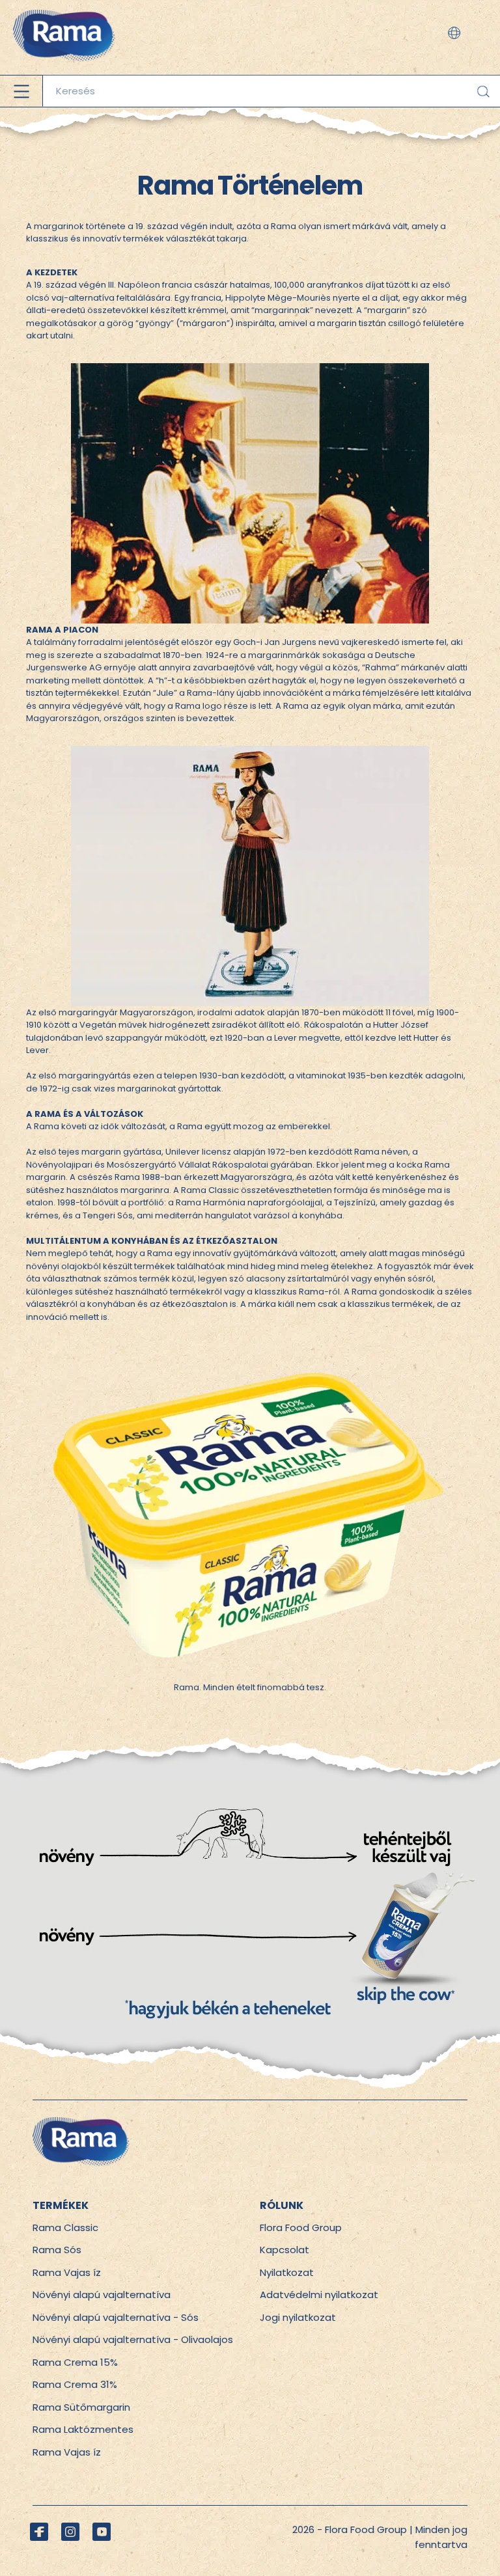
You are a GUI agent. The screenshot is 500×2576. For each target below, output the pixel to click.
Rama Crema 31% (75, 2384)
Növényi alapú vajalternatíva (102, 2295)
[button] (454, 33)
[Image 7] (250, 369)
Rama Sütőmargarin (81, 2407)
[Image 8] (250, 752)
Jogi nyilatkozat (298, 2317)
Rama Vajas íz (67, 2272)
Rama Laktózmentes (83, 2429)
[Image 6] (250, 1742)
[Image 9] (250, 1350)
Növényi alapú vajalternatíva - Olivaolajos (133, 2339)
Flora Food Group (301, 2227)
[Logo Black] (64, 6)
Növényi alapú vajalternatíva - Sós (116, 2317)
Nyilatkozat (287, 2272)
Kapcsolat (285, 2250)
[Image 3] (250, 1793)
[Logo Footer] (81, 2124)
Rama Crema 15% (75, 2362)
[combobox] (271, 91)
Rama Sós (57, 2250)
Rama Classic (65, 2227)
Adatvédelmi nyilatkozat (319, 2295)
